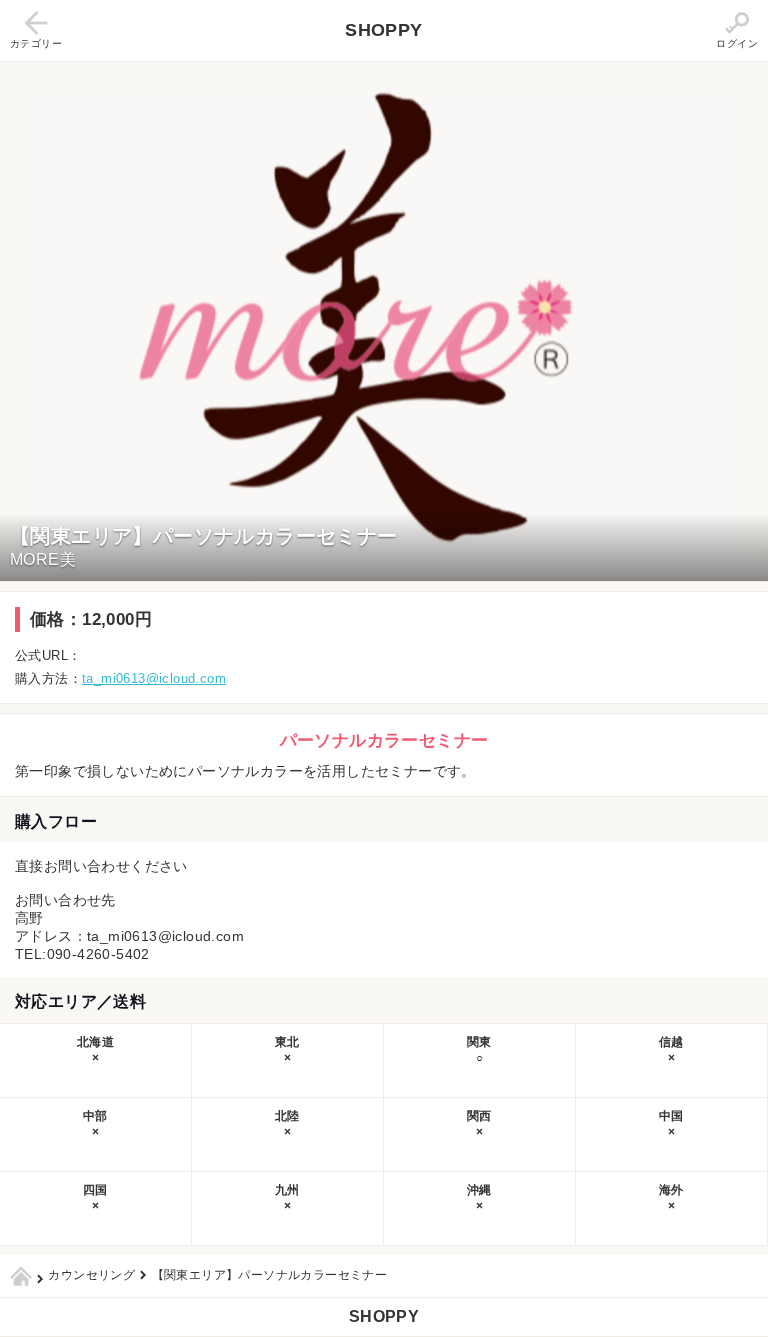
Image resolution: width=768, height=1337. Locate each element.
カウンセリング (91, 1275)
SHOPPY (383, 30)
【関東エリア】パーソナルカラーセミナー (270, 1275)
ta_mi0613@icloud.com (154, 678)
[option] (384, 321)
